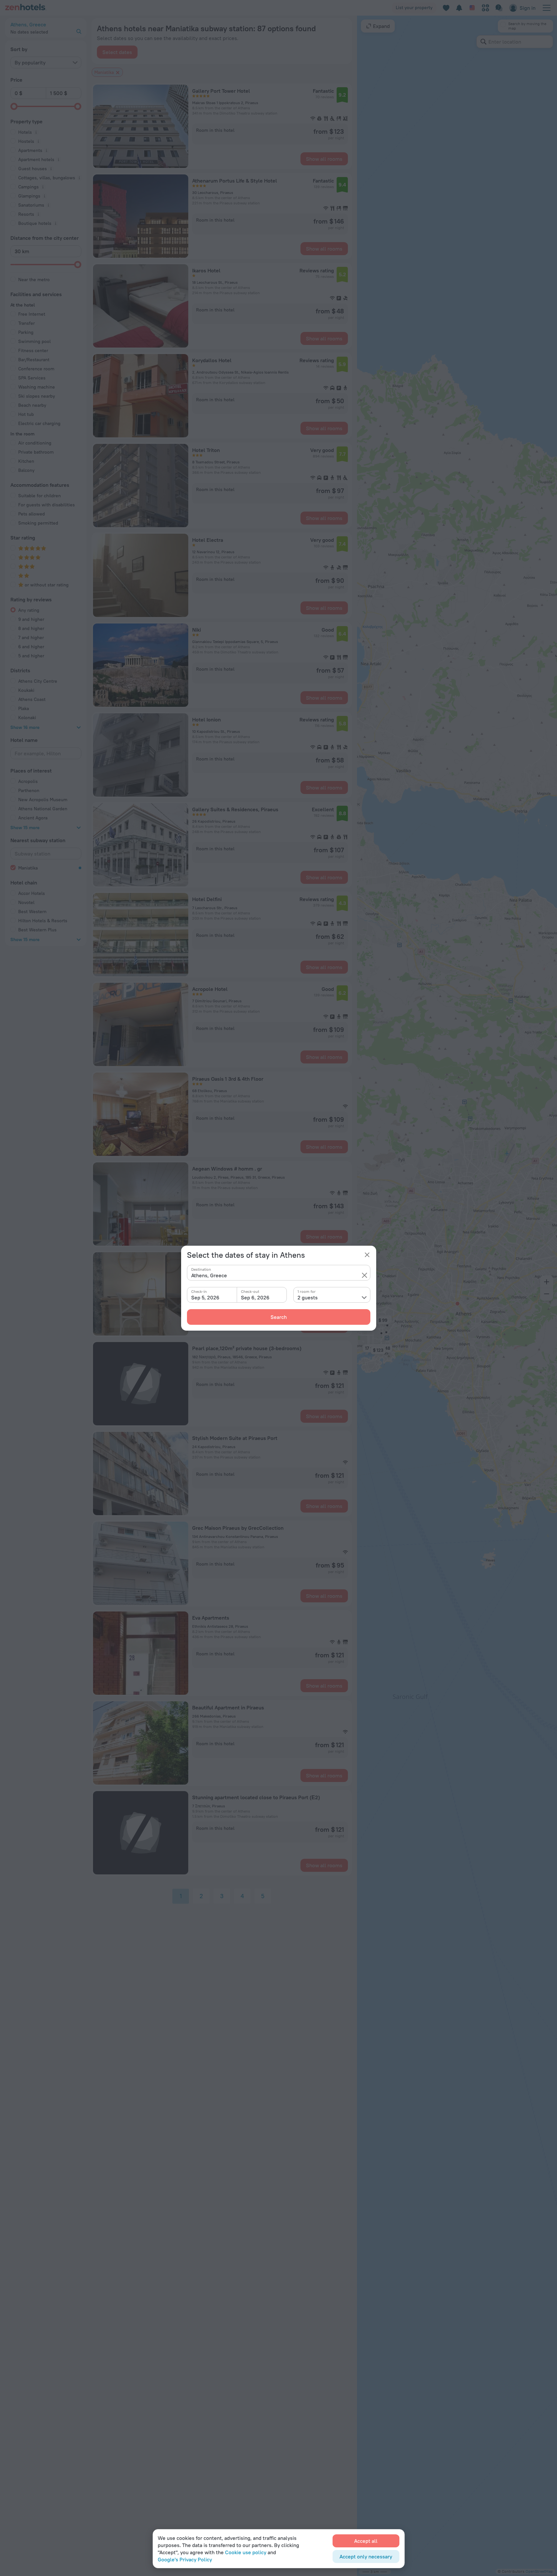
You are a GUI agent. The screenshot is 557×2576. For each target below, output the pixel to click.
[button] (365, 1275)
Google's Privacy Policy (185, 2559)
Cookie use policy (246, 2552)
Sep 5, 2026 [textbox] (205, 1297)
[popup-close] (367, 1255)
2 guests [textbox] (308, 1297)
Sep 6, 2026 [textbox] (255, 1297)
